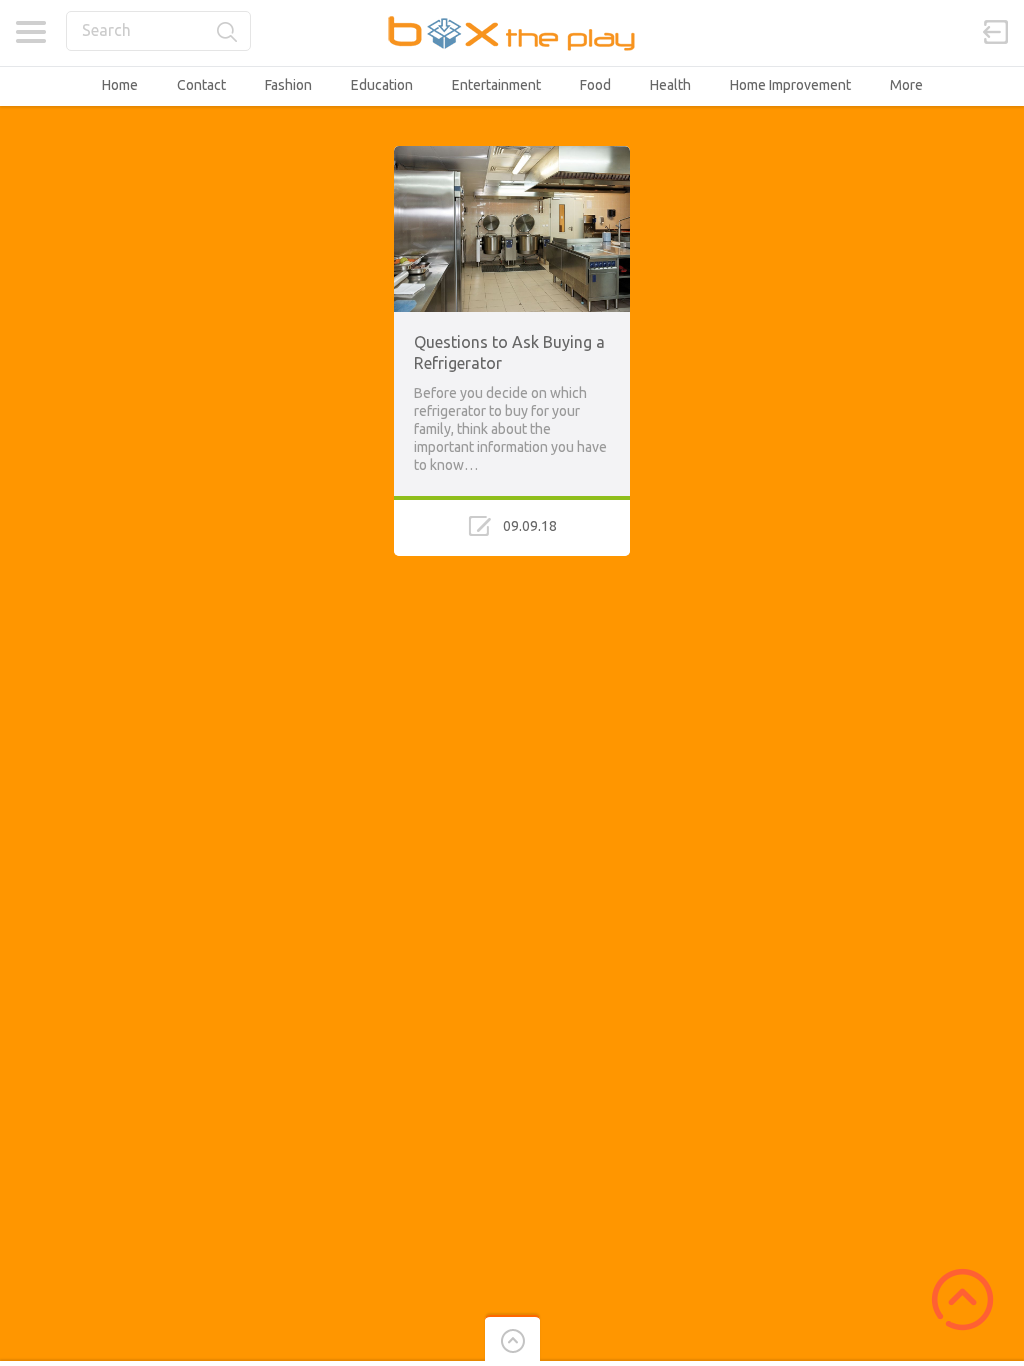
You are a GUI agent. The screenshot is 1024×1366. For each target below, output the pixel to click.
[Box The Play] (512, 32)
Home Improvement (790, 85)
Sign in (996, 32)
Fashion (288, 85)
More (906, 85)
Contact (201, 85)
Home (120, 85)
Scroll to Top (962, 1299)
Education (382, 85)
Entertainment (496, 85)
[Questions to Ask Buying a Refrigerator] (512, 155)
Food (595, 85)
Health (670, 85)
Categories (30, 32)
